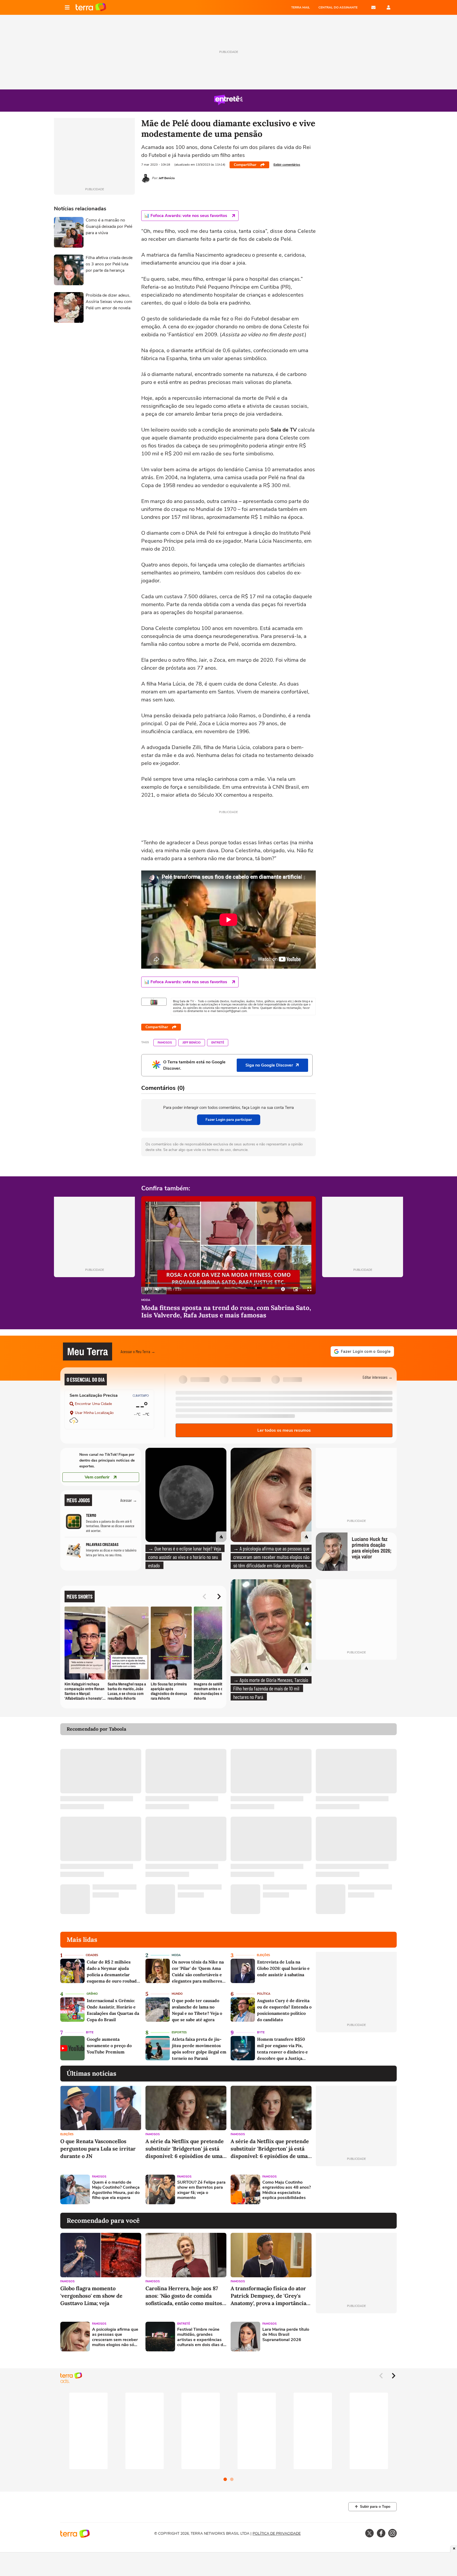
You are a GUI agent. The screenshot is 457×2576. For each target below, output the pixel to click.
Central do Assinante (338, 7)
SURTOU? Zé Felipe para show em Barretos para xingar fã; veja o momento (201, 2190)
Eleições (263, 1955)
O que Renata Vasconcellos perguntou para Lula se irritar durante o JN (98, 2149)
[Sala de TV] (154, 1002)
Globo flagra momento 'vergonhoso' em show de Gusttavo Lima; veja (91, 2296)
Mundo (177, 1994)
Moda (146, 1300)
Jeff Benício (192, 1043)
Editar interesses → (378, 1377)
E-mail (373, 7)
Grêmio (92, 1994)
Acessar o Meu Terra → (138, 1351)
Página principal (91, 7)
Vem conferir (97, 1477)
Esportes (179, 2032)
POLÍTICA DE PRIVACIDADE (277, 2534)
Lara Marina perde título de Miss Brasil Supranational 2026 (286, 2335)
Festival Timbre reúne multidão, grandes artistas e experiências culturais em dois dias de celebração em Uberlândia (201, 2337)
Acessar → (129, 1500)
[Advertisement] (356, 2189)
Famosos (165, 1043)
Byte (90, 2032)
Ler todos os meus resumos (284, 1430)
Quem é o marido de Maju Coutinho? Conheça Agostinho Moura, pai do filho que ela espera (116, 2190)
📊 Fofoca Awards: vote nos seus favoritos (186, 216)
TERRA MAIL (301, 7)
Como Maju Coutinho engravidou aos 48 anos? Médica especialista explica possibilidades (287, 2190)
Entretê (218, 1043)
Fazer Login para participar (229, 1120)
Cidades (92, 1955)
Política (264, 1994)
